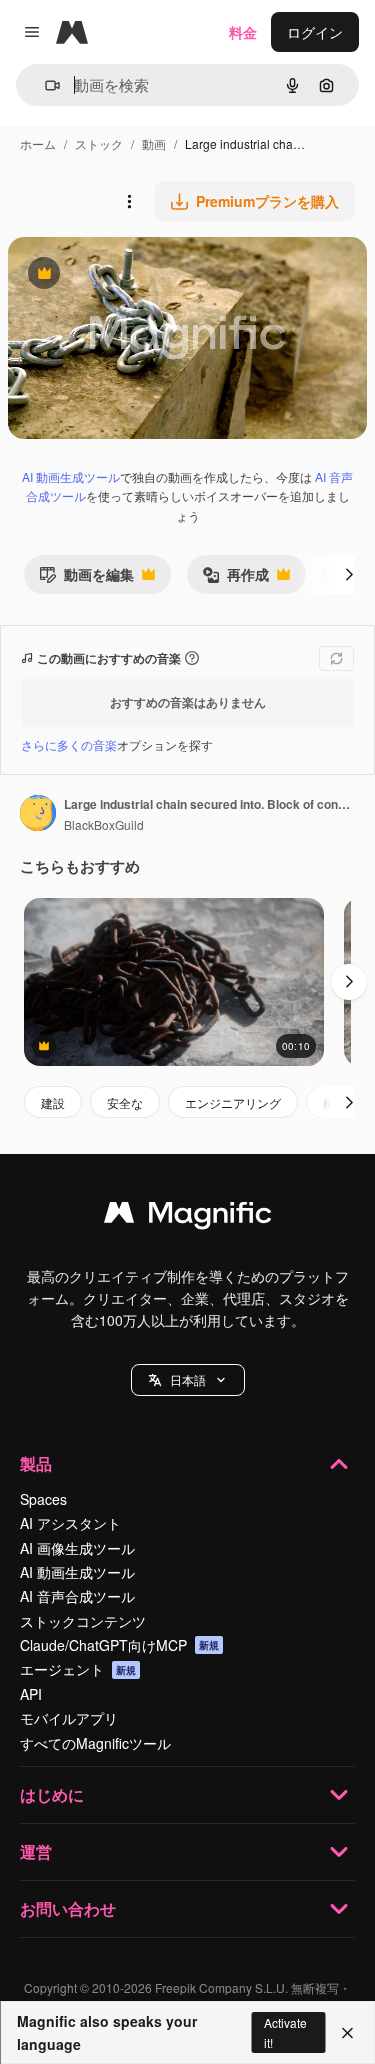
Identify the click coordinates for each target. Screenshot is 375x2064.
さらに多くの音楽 (69, 744)
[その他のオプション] (129, 201)
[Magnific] (188, 1217)
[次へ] (349, 574)
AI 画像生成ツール (77, 1548)
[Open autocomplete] (44, 85)
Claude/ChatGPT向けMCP (119, 1645)
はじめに (52, 1794)
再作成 (235, 578)
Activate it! (285, 2032)
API (31, 1694)
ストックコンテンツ (83, 1621)
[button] (188, 1380)
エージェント (78, 1669)
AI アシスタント (70, 1523)
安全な (125, 1102)
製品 (36, 1463)
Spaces (43, 1499)
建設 (53, 1102)
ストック (99, 143)
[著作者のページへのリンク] (38, 815)
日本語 (188, 1379)
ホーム (38, 143)
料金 (243, 32)
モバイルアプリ (69, 1718)
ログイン (315, 32)
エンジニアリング (233, 1102)
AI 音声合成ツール (77, 1596)
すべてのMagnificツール (95, 1743)
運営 (36, 1851)
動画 (154, 143)
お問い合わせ (68, 1908)
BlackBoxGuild (104, 824)
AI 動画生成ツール (71, 476)
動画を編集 (86, 578)
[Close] (347, 2033)
